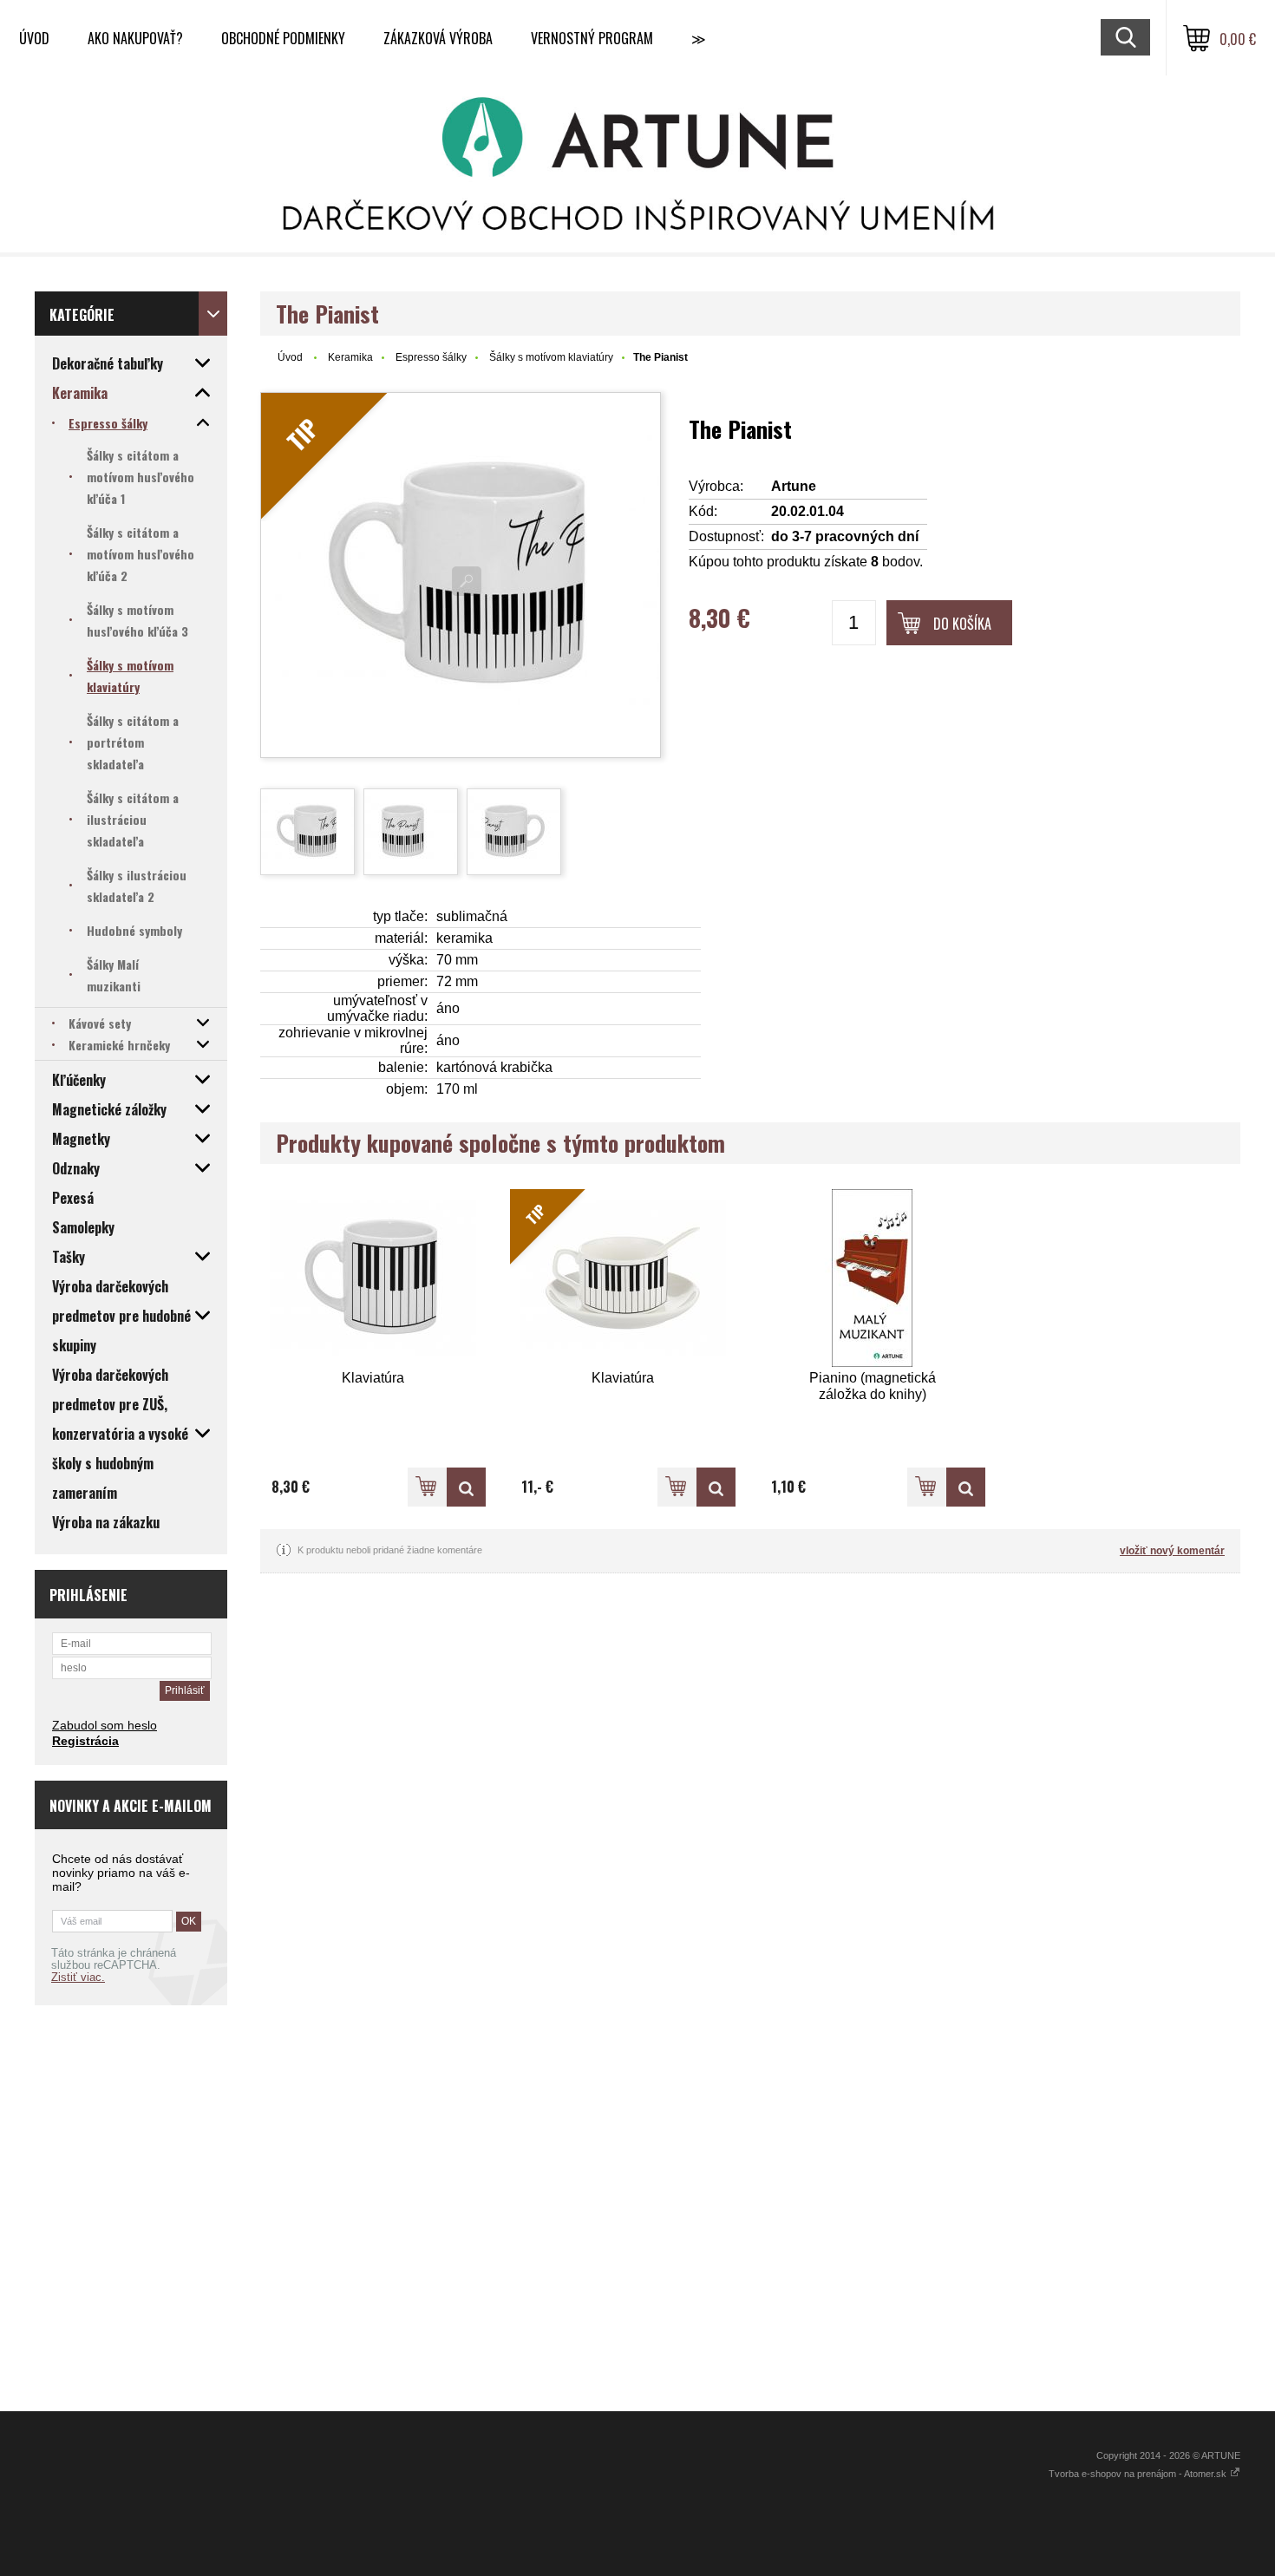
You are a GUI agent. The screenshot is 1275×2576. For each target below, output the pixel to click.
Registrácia (85, 1741)
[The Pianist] (307, 832)
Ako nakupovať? (135, 38)
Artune (794, 486)
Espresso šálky (431, 357)
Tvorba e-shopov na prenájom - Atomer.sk (1139, 2474)
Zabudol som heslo (105, 1725)
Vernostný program (592, 38)
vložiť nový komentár (1172, 1551)
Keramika (350, 357)
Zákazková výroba (438, 38)
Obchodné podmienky (283, 38)
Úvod (34, 38)
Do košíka (962, 624)
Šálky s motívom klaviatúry (551, 357)
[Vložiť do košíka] (427, 1487)
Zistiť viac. (78, 1978)
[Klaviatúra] (373, 1278)
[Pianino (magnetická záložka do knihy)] (873, 1278)
